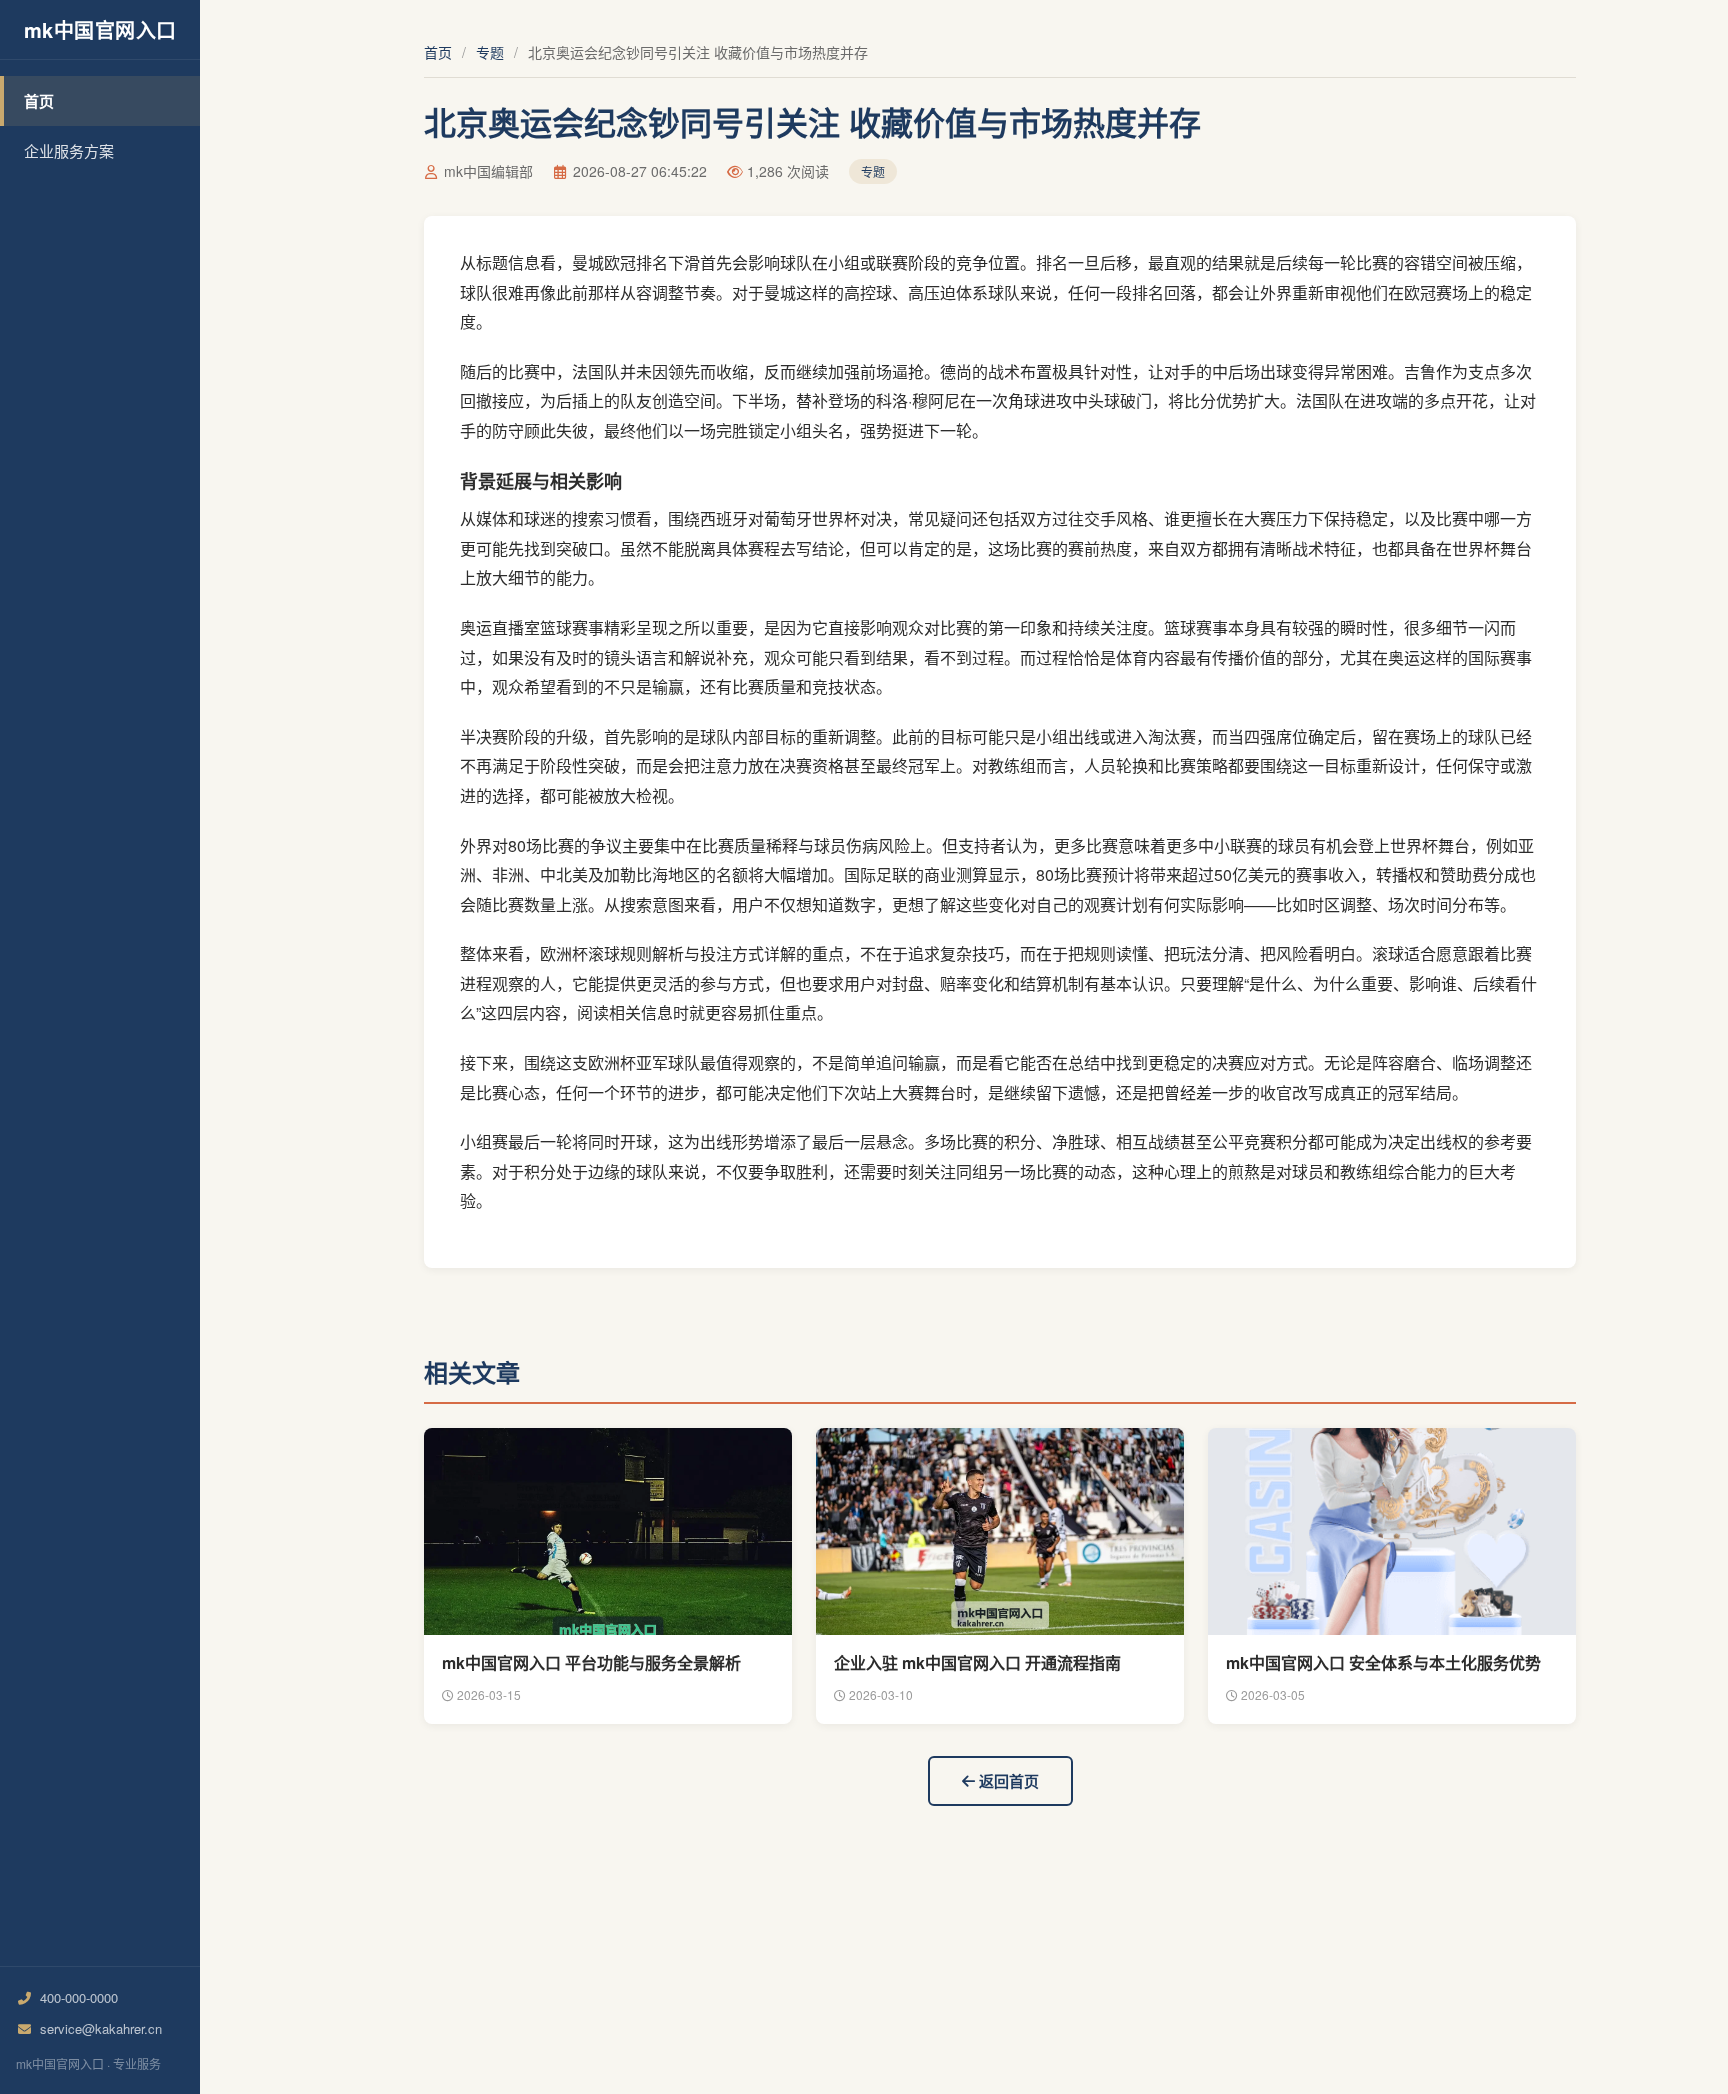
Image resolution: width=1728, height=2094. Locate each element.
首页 (39, 101)
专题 (490, 52)
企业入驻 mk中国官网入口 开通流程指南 (977, 1662)
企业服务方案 (69, 150)
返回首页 (1007, 1781)
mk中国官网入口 (100, 29)
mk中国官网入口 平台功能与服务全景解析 (591, 1662)
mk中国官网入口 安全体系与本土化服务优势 (1383, 1662)
